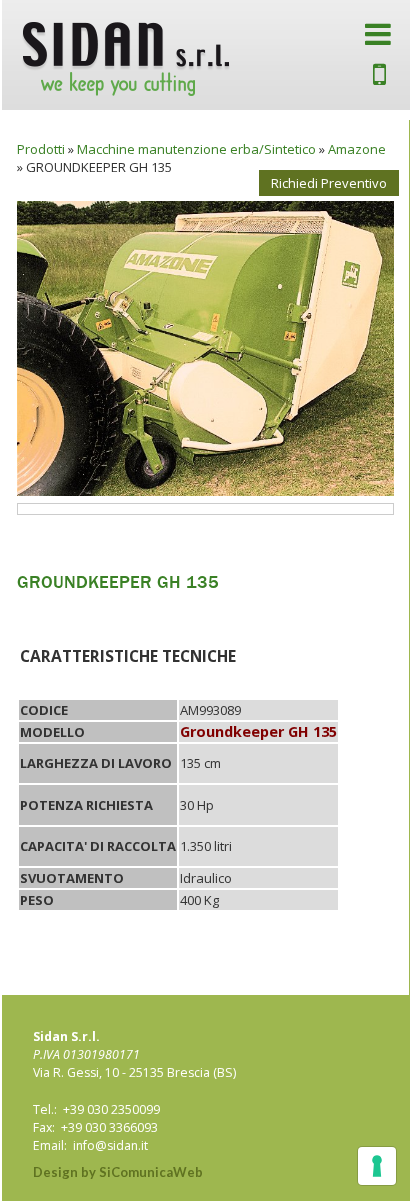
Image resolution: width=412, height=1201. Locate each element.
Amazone (357, 149)
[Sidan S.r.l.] (126, 59)
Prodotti (41, 149)
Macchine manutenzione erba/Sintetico (196, 149)
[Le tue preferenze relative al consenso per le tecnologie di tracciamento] (377, 1166)
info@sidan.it (110, 1145)
